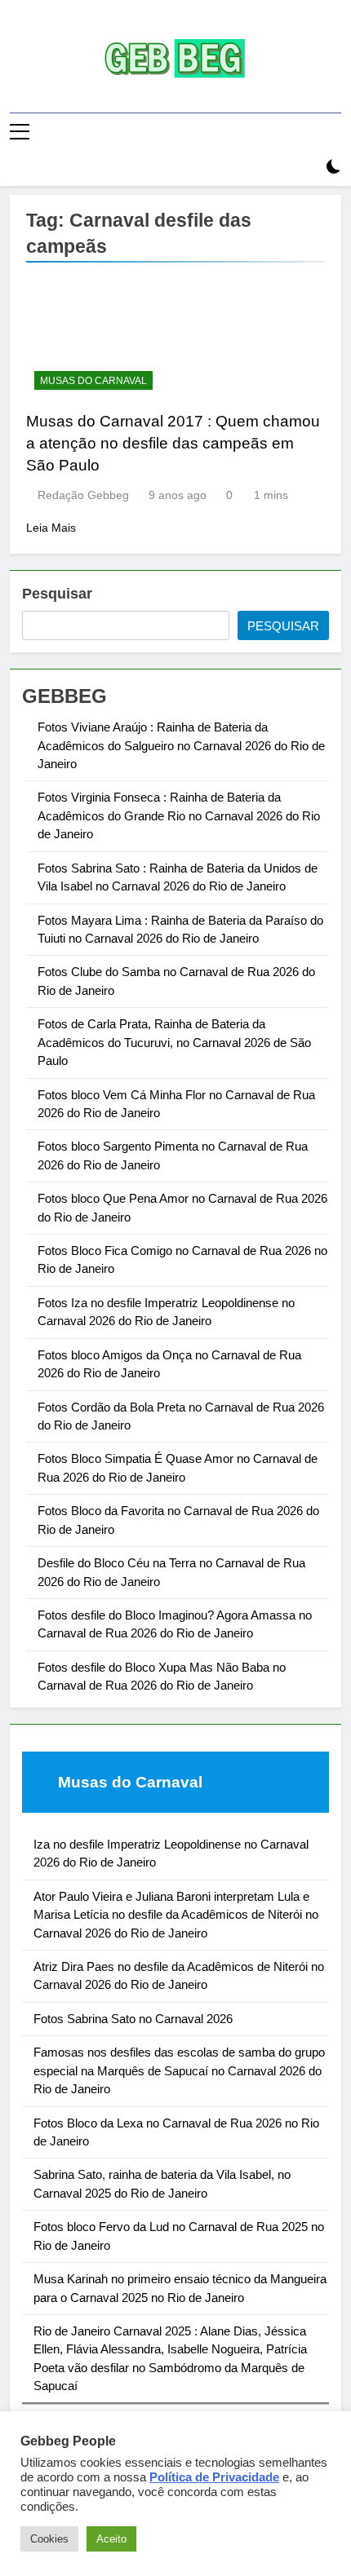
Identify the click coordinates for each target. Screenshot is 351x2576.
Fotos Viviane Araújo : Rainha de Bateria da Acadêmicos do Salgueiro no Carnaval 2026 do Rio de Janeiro (181, 745)
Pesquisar (57, 594)
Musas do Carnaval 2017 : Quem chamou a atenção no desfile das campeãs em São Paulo (173, 443)
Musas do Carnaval (93, 381)
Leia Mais (51, 528)
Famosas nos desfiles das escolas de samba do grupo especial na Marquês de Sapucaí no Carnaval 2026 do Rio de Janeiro (179, 2070)
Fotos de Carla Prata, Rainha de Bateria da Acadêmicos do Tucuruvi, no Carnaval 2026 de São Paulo (174, 1042)
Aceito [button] (111, 2539)
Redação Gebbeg (83, 495)
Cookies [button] (49, 2539)
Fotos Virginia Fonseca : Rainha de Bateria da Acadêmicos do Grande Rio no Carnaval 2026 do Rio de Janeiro (179, 815)
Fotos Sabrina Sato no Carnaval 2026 (133, 2019)
